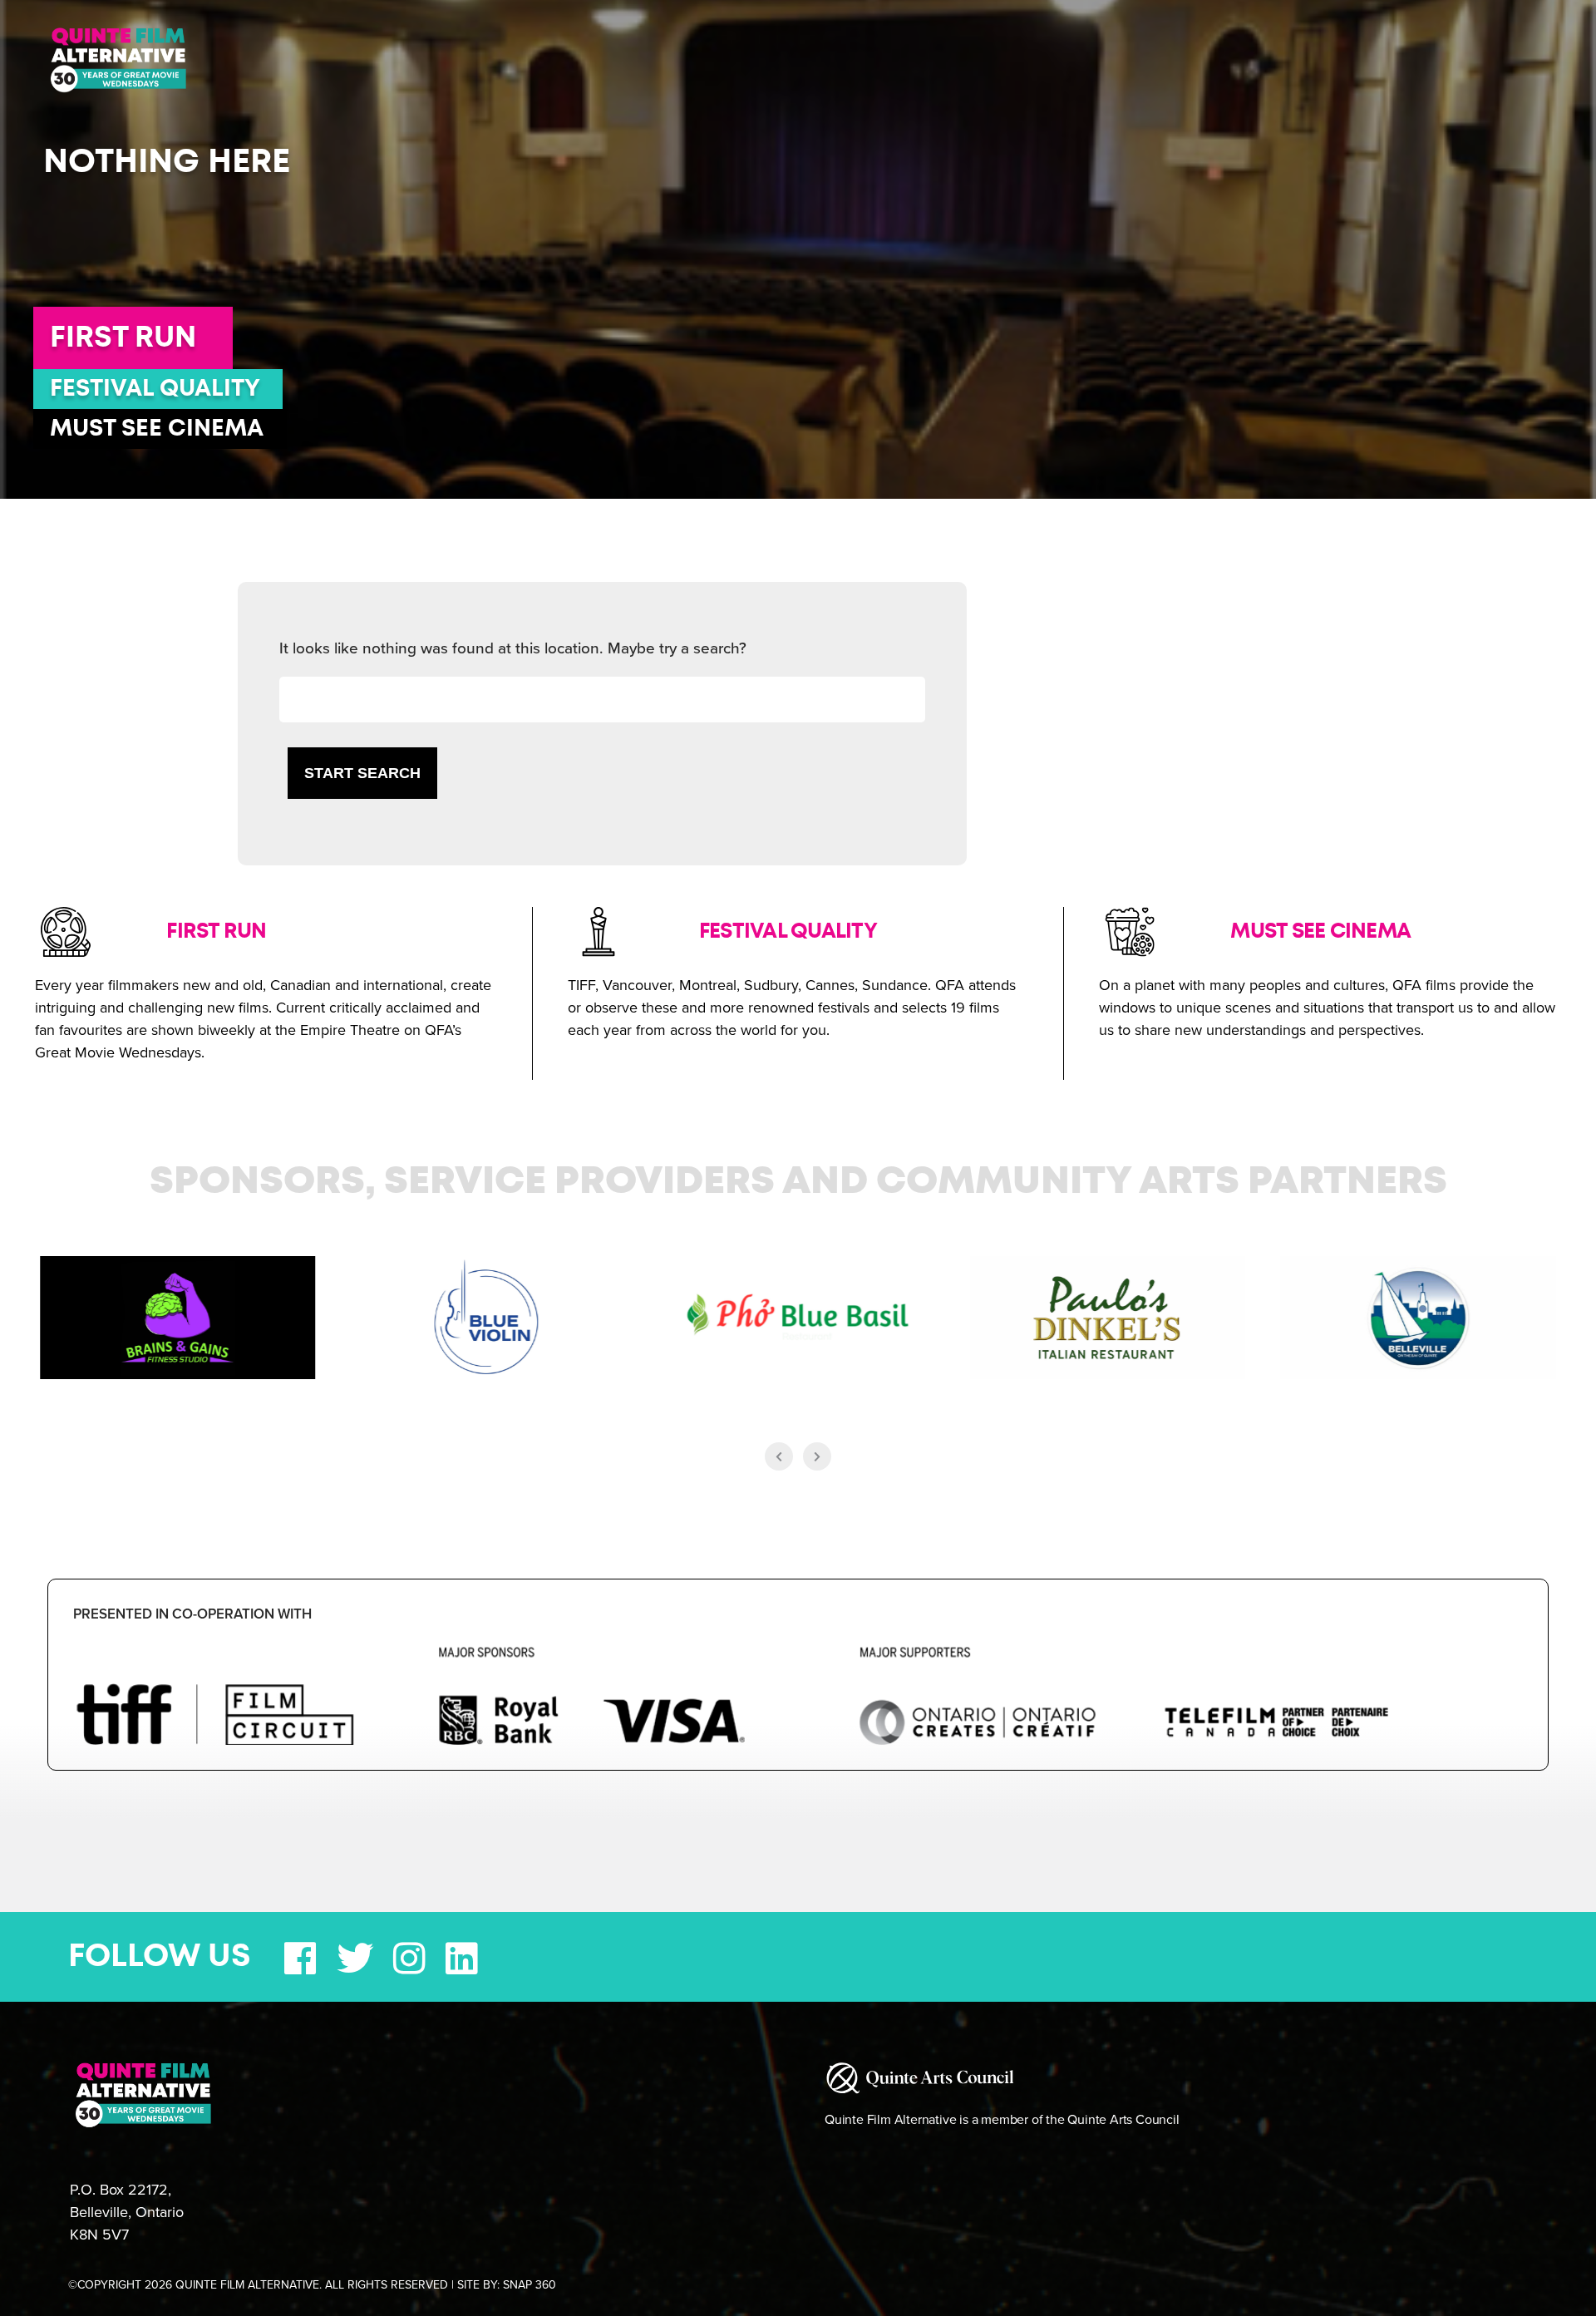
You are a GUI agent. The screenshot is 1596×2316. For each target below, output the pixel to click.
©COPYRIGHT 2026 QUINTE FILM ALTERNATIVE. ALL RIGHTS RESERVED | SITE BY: (312, 2285)
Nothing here (167, 162)
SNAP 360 (530, 2285)
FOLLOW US (160, 1957)
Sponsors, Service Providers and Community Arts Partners (798, 1182)
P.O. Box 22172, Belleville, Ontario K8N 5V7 (127, 2212)
